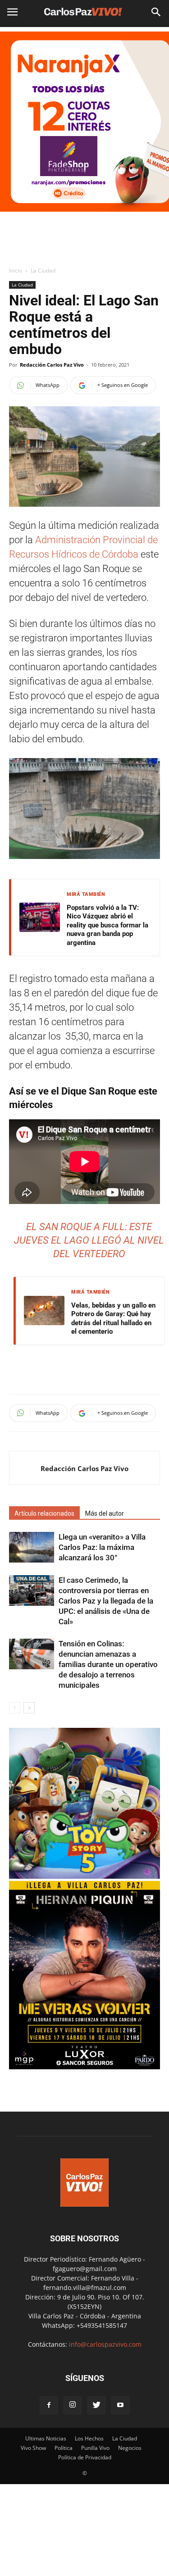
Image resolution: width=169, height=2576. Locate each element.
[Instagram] (73, 2405)
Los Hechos (89, 2438)
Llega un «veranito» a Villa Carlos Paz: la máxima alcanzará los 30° (102, 1547)
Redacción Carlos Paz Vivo (52, 365)
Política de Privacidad (85, 2457)
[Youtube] (120, 2405)
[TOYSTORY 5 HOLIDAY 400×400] (84, 1876)
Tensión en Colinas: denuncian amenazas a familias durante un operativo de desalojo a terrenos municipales (108, 1664)
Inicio (16, 270)
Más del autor (105, 1513)
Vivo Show (33, 2448)
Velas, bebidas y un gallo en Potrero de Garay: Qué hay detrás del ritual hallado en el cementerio (113, 1319)
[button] (156, 12)
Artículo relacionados (44, 1513)
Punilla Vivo (95, 2448)
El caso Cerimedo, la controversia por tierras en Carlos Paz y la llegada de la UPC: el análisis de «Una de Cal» (106, 1601)
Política (64, 2448)
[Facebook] (49, 2405)
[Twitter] (96, 2405)
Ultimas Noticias (46, 2438)
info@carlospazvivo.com (105, 2344)
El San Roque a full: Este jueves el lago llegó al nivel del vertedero (89, 1240)
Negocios (130, 2448)
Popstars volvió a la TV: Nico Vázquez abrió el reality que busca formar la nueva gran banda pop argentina (107, 925)
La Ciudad (43, 270)
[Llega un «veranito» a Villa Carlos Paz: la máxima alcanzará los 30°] (32, 1547)
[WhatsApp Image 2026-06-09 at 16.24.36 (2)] (84, 2067)
